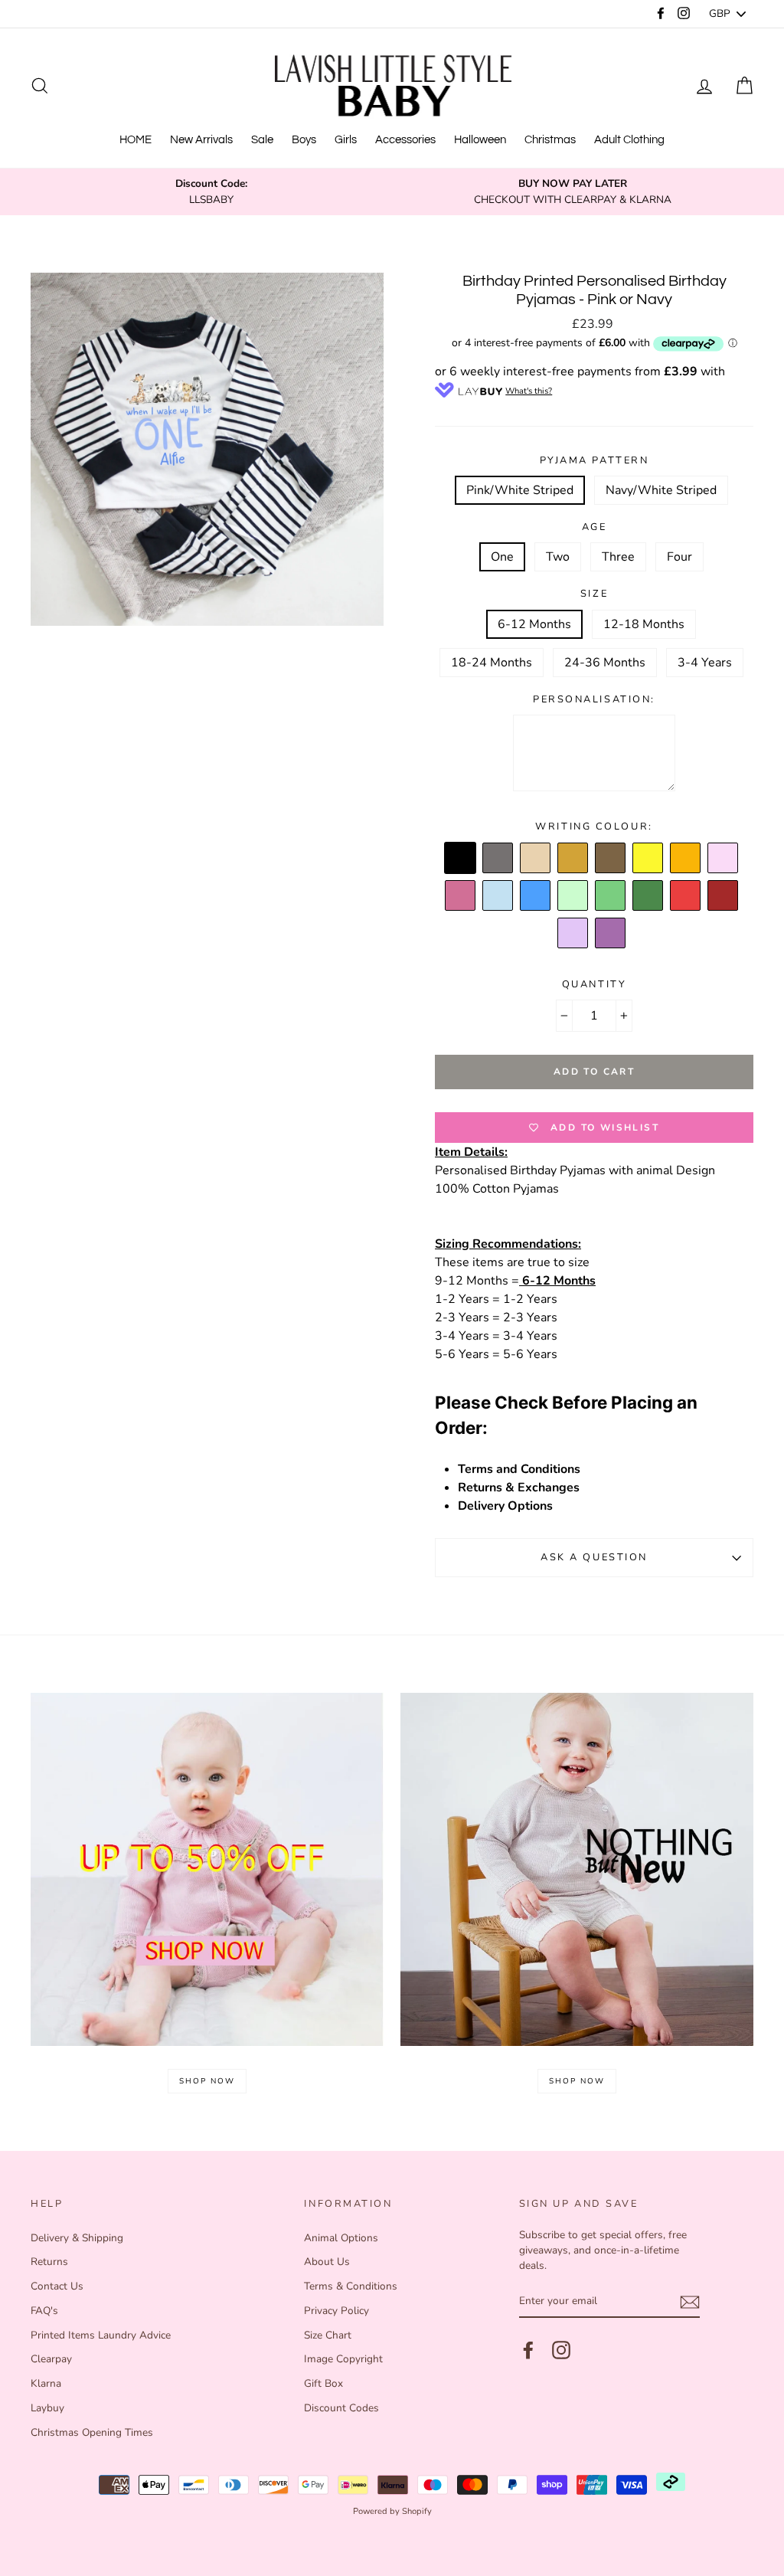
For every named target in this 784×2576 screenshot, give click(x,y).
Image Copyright (343, 2359)
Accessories (405, 140)
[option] (211, 192)
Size (594, 594)
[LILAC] (573, 934)
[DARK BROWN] (611, 859)
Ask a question (594, 1557)
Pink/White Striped (520, 490)
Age (595, 527)
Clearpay (51, 2359)
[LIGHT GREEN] (573, 896)
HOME (136, 140)
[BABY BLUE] (498, 896)
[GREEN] (611, 896)
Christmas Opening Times (92, 2432)
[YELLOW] (648, 859)
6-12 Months (534, 624)
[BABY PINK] (724, 859)
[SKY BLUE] (536, 896)
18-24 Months (492, 663)
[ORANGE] (686, 859)
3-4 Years (705, 663)
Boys (304, 140)
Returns (49, 2262)
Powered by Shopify (392, 2511)
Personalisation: (594, 699)
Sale (262, 140)
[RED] (686, 896)
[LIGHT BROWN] (573, 859)
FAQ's (44, 2311)
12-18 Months (644, 624)
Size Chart (328, 2335)
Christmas (550, 140)
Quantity (594, 984)
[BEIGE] (536, 859)
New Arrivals (201, 140)
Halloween (480, 140)
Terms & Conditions (351, 2286)
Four (679, 557)
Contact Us (57, 2286)
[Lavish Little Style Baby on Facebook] (528, 2350)
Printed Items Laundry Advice (101, 2335)
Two (558, 557)
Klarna (46, 2383)
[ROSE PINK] (461, 896)
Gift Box (323, 2383)
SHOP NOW (207, 2081)
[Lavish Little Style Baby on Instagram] (561, 2350)
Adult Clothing (629, 140)
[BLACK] (461, 859)
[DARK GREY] (498, 859)
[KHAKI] (648, 896)
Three (618, 557)
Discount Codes (341, 2408)
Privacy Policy (336, 2311)
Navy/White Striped (661, 490)
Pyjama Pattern (595, 460)
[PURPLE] (611, 934)
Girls (346, 140)
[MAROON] (724, 896)
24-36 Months (605, 663)
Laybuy (47, 2408)
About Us (327, 2262)
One (502, 557)
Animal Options (341, 2238)
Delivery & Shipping (77, 2238)
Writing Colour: (594, 826)
